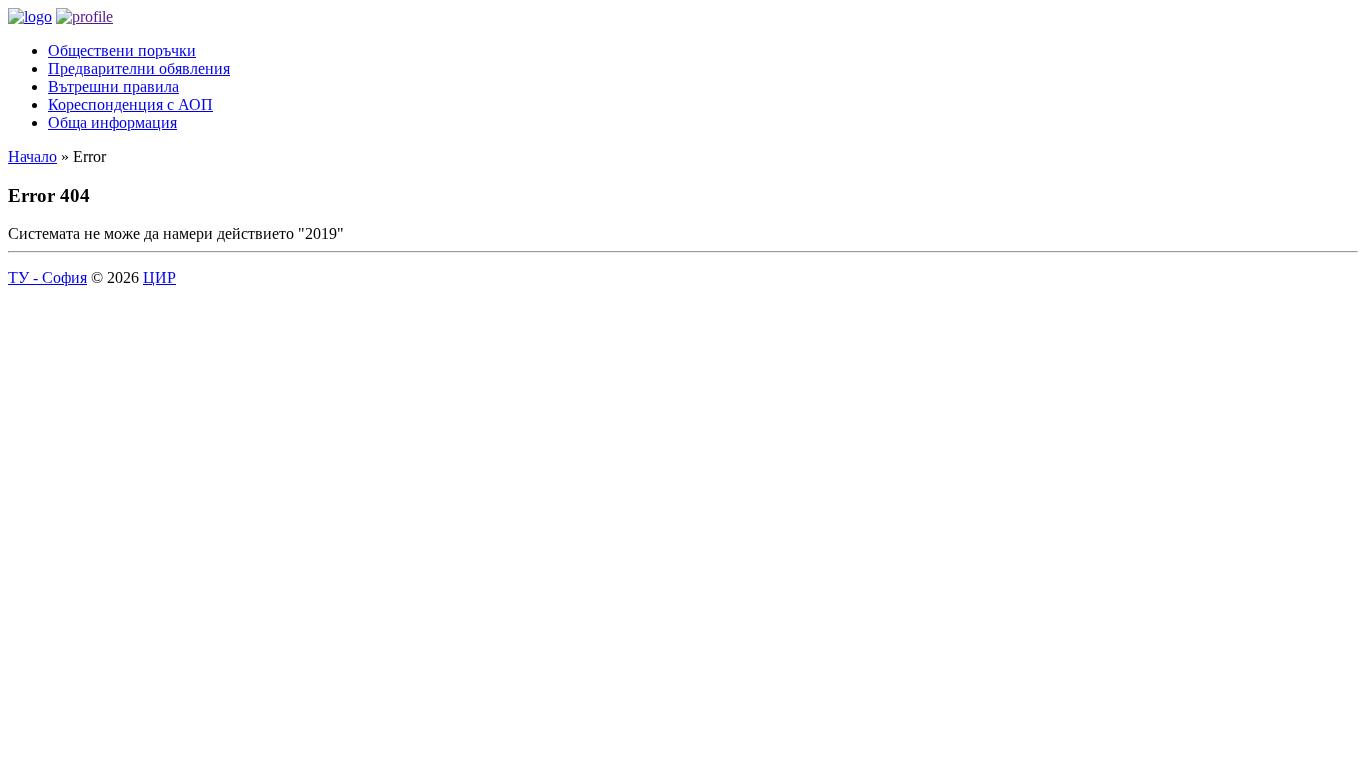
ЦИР (159, 277)
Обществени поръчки (122, 50)
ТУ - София (47, 277)
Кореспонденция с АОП (130, 104)
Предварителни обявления (139, 68)
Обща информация (112, 122)
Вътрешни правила (113, 86)
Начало (32, 156)
